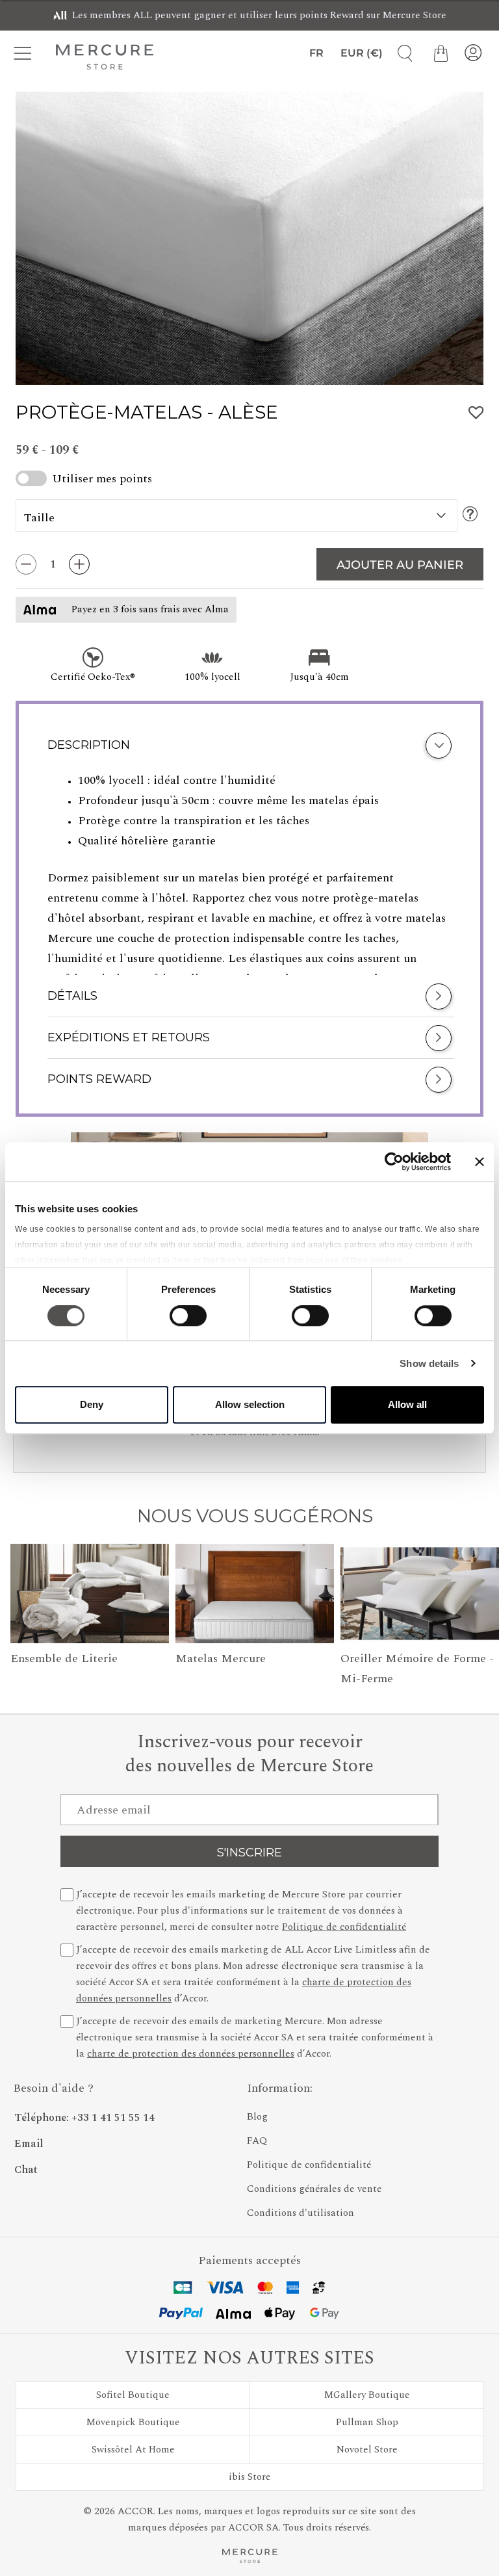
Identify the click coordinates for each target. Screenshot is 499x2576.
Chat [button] (26, 2170)
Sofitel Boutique (133, 2395)
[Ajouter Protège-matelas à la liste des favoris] (476, 413)
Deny (92, 1404)
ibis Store (250, 2477)
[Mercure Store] (105, 57)
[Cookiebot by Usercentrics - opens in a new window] (394, 1162)
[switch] (188, 1319)
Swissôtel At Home (133, 2450)
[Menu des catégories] (26, 53)
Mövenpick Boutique (133, 2422)
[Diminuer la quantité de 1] (26, 564)
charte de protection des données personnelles (191, 2054)
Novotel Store (367, 2450)
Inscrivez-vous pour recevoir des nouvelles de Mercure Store (249, 1754)
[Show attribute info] (470, 515)
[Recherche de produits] (400, 53)
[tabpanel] (249, 873)
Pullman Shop (367, 2422)
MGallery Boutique (367, 2395)
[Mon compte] (473, 53)
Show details (429, 1363)
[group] (249, 238)
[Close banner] (480, 1162)
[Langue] (314, 53)
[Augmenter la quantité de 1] (79, 564)
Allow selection (250, 1404)
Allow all (407, 1404)
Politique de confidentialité (344, 1927)
